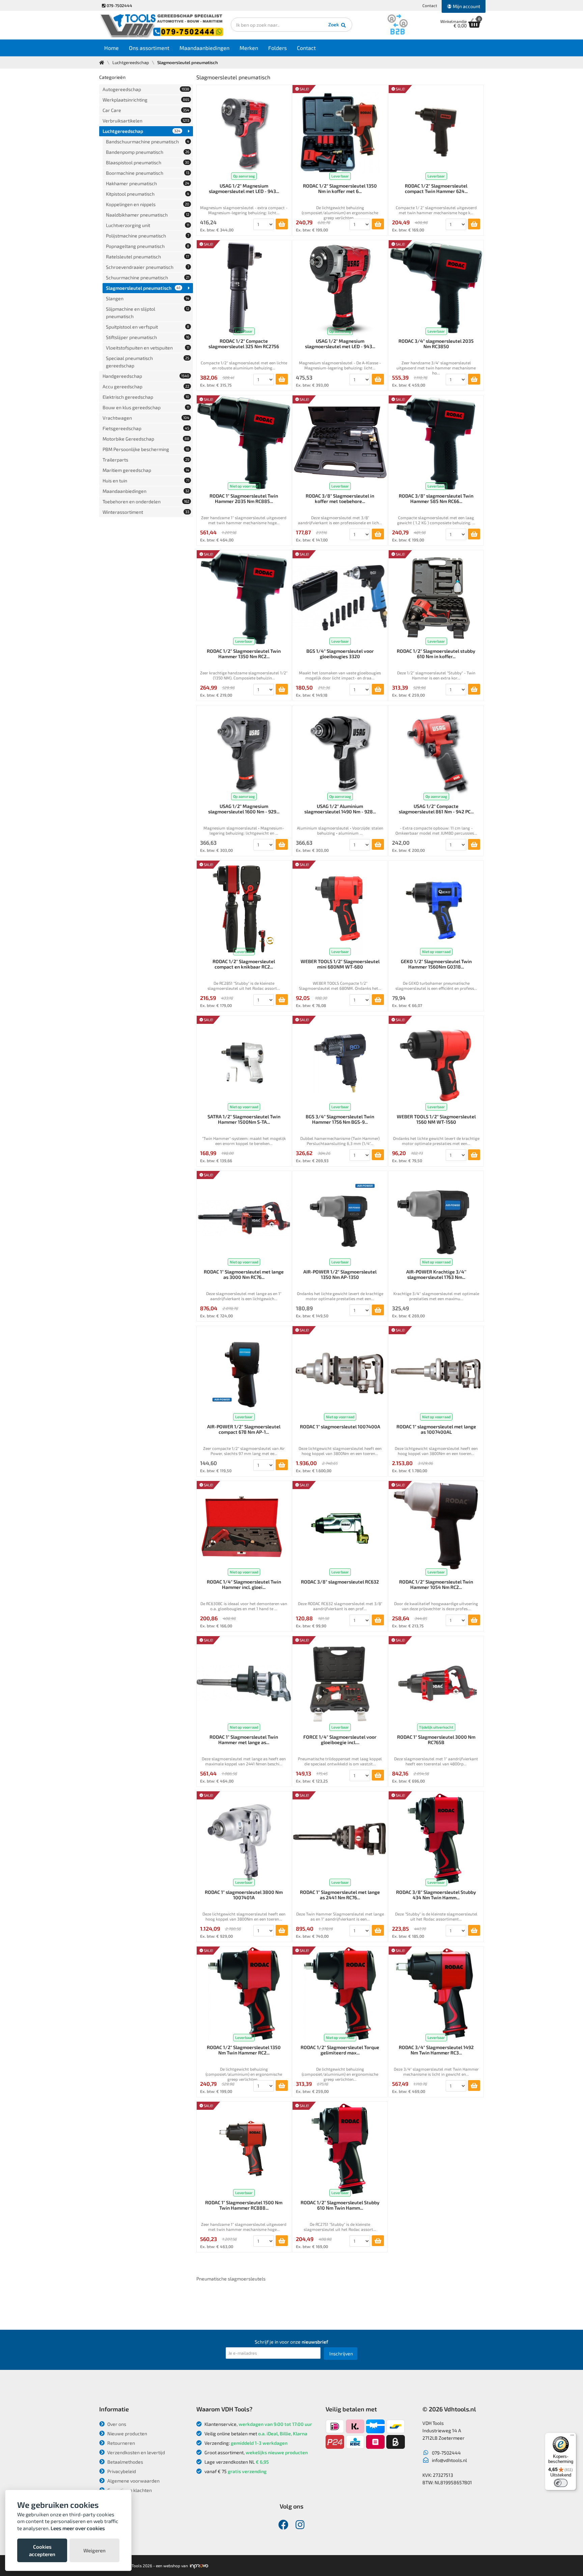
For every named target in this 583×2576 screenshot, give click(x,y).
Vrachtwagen (146, 418)
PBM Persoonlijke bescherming (146, 449)
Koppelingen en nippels (148, 204)
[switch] (561, 2483)
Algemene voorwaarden (133, 2481)
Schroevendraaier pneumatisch (148, 267)
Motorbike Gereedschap (146, 439)
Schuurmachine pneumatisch (148, 277)
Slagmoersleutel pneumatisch (143, 288)
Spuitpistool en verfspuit (148, 327)
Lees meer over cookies (78, 2528)
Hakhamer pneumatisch (148, 183)
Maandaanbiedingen (204, 48)
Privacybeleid (121, 2471)
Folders (277, 48)
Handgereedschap (146, 376)
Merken (249, 48)
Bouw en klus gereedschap (146, 407)
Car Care (146, 110)
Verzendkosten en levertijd (136, 2452)
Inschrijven (341, 2354)
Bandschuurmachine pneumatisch (148, 142)
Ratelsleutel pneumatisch (148, 257)
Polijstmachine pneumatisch (148, 236)
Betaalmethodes (125, 2462)
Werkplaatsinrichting (146, 100)
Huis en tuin (146, 481)
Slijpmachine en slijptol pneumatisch (148, 313)
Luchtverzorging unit (148, 225)
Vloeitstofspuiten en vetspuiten (148, 348)
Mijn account (466, 6)
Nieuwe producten (127, 2433)
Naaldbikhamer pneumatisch (148, 215)
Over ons (116, 2424)
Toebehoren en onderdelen (146, 501)
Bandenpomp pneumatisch (148, 152)
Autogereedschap (146, 89)
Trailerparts (146, 460)
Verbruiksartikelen (146, 121)
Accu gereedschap (146, 386)
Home (112, 48)
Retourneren (121, 2443)
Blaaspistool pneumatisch (148, 162)
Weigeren (94, 2550)
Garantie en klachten (129, 2490)
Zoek (334, 24)
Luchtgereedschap (131, 62)
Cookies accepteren (42, 2550)
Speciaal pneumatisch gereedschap (148, 362)
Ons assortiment (149, 48)
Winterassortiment (146, 512)
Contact (430, 5)
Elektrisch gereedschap (146, 397)
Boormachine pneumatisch (148, 173)
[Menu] (572, 2437)
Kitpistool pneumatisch (148, 194)
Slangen (148, 298)
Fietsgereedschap (146, 428)
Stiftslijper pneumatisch (148, 337)
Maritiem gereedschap (146, 470)
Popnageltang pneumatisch (148, 246)
